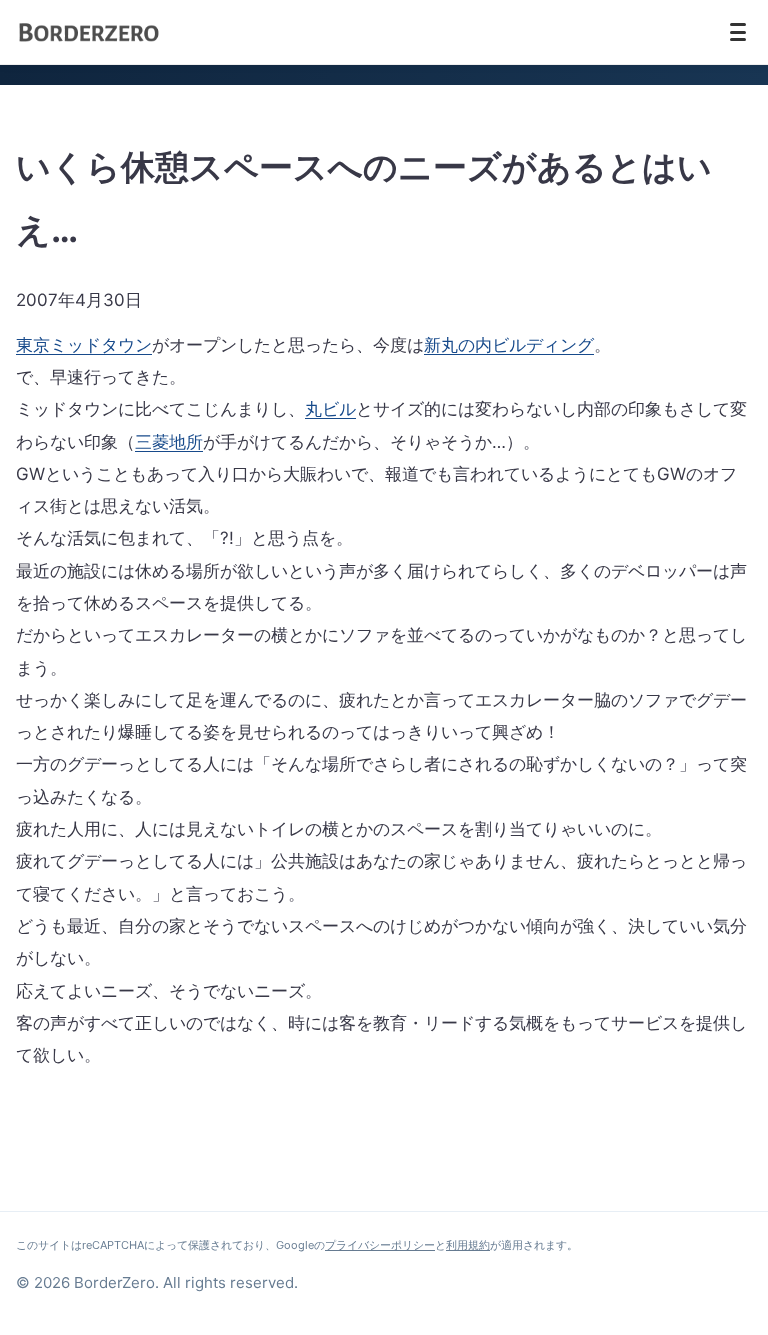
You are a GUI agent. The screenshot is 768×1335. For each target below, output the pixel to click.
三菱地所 (169, 442)
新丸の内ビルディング (509, 345)
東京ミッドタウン (84, 345)
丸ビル (330, 409)
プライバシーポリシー (380, 1245)
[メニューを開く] (738, 32)
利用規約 (468, 1245)
